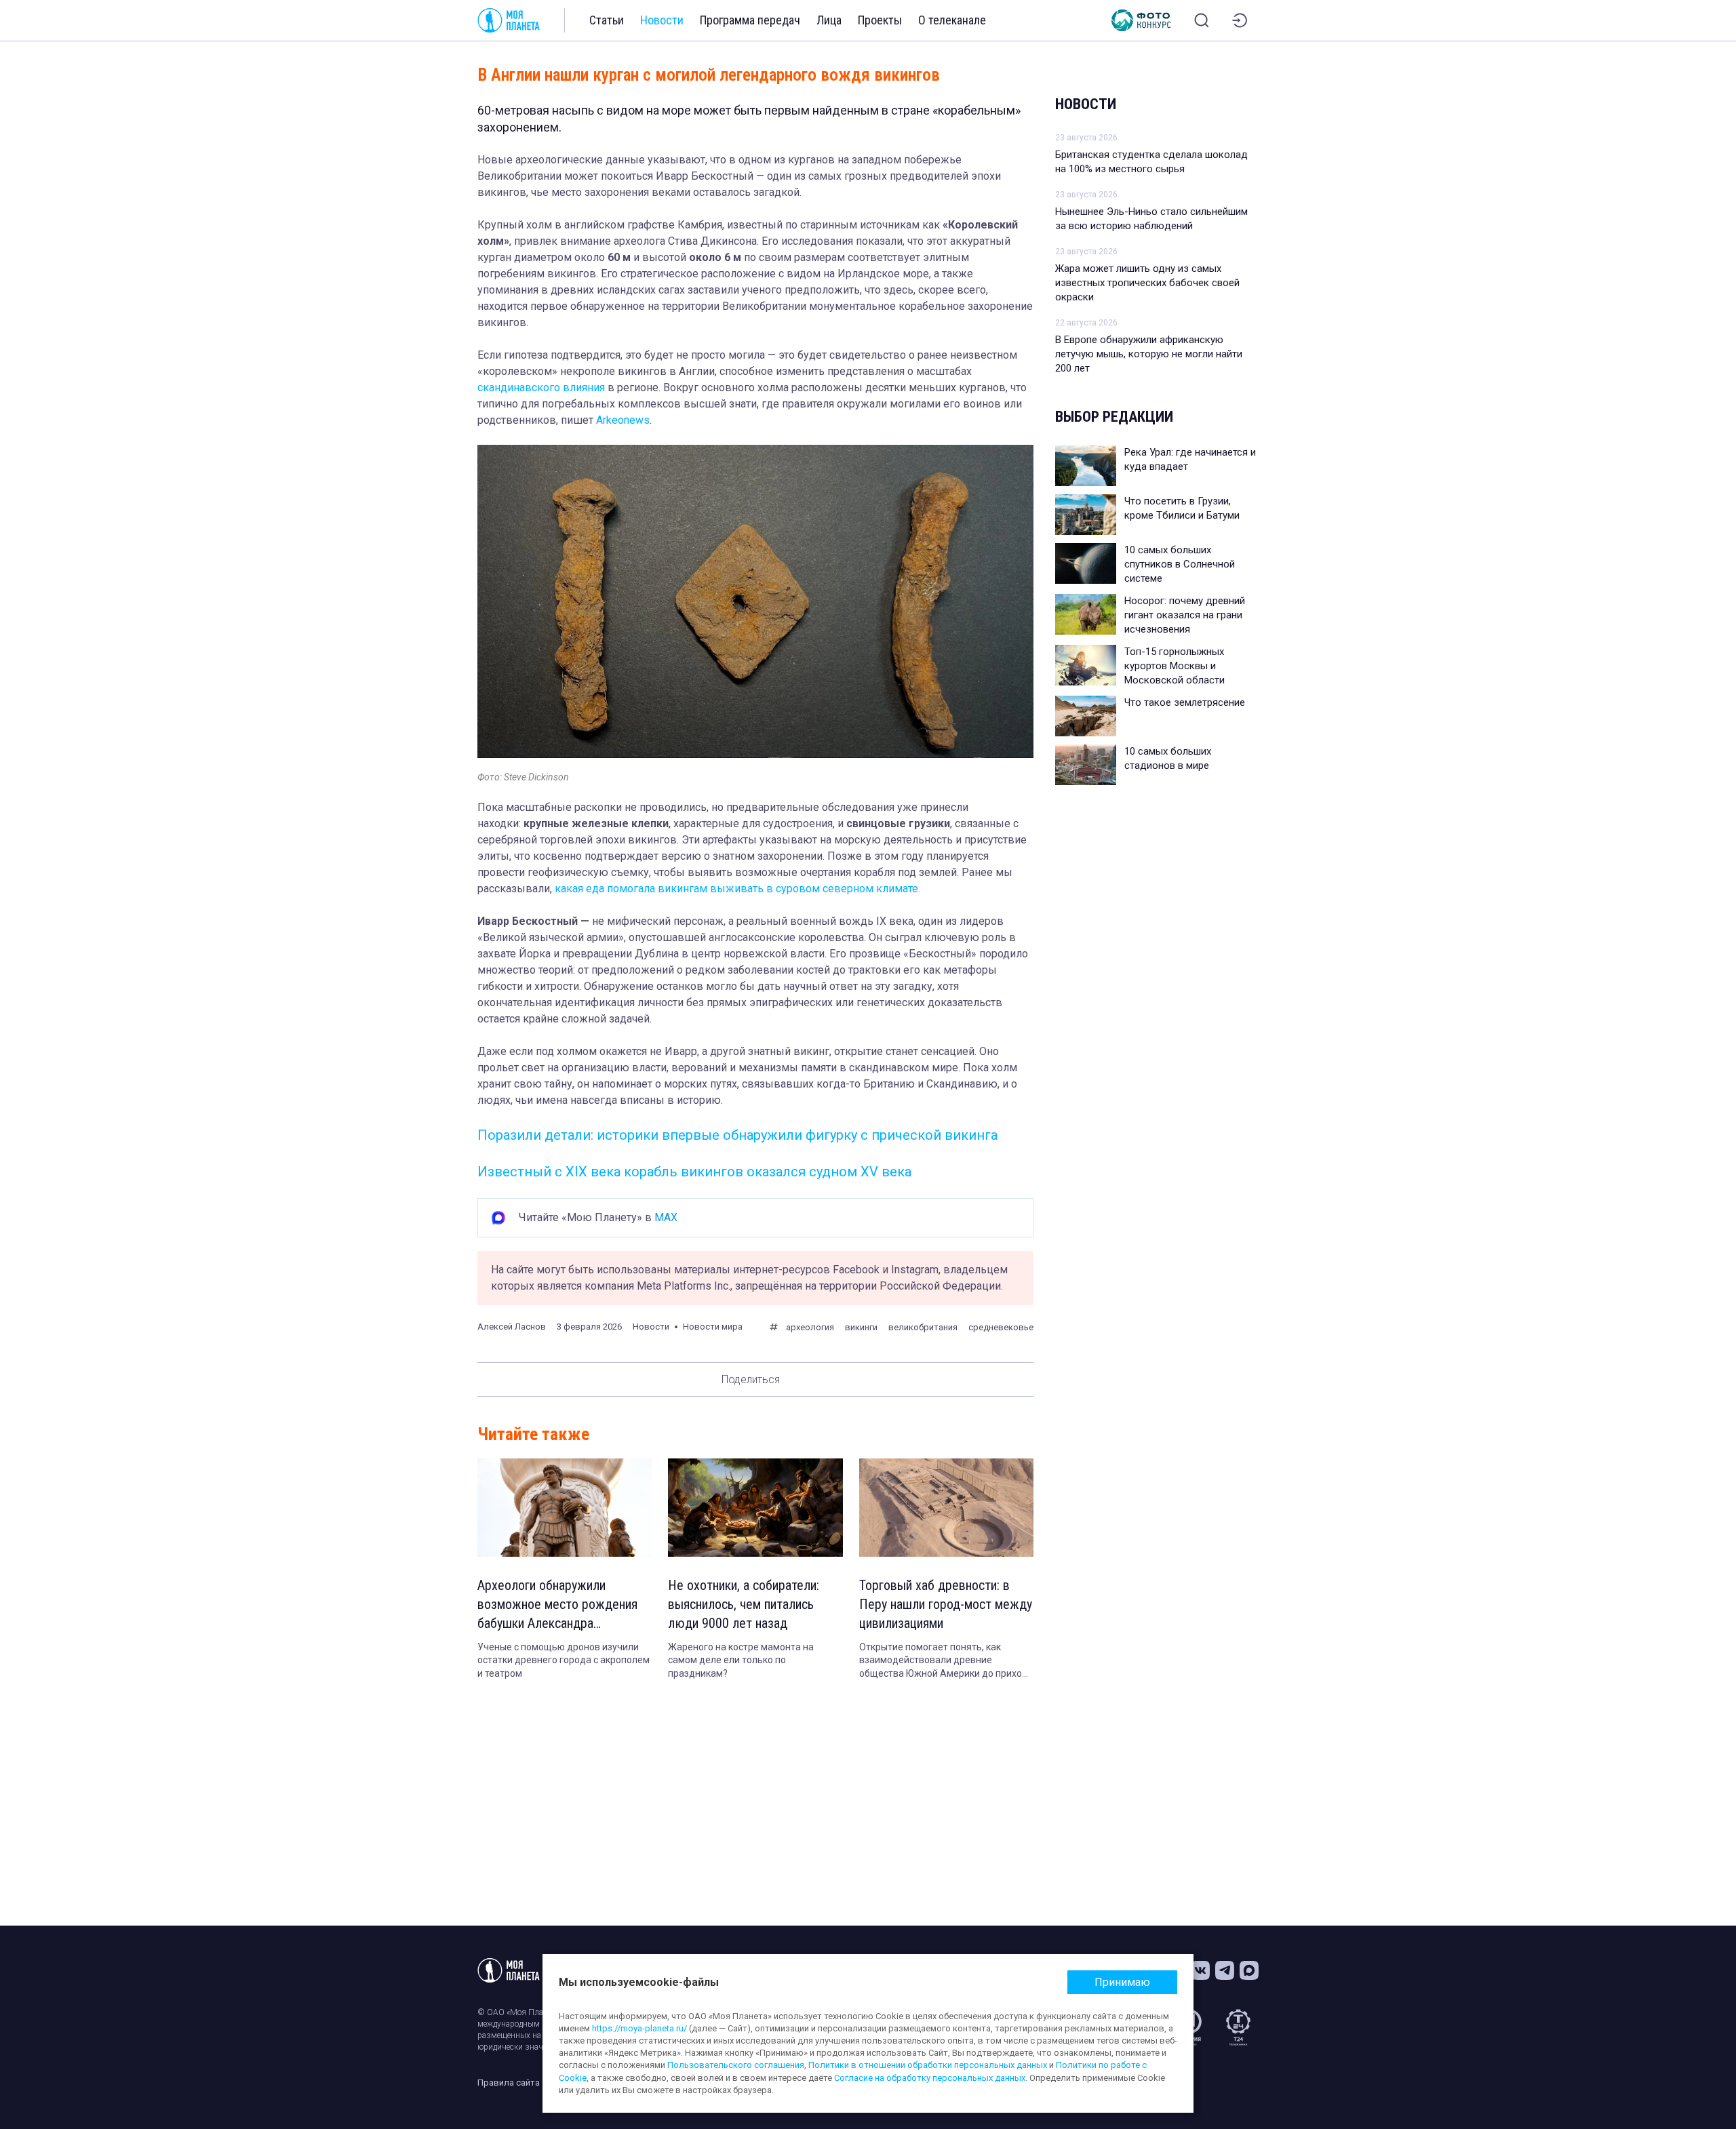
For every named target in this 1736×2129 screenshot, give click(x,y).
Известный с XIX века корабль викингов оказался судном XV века (694, 1172)
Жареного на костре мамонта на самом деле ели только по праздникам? (741, 1660)
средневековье (1001, 1327)
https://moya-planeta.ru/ (639, 2028)
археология (810, 1327)
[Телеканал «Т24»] (1238, 2027)
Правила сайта (509, 2083)
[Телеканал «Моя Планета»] (509, 20)
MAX (666, 1217)
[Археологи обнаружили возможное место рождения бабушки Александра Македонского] (565, 1508)
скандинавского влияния (541, 387)
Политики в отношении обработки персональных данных (928, 2065)
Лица (829, 20)
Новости (662, 20)
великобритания (923, 1327)
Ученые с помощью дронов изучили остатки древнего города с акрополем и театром (564, 1660)
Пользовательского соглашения (736, 2065)
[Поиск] (1202, 20)
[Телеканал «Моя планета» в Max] (1249, 1970)
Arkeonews (623, 420)
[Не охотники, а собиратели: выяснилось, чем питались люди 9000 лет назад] (755, 1508)
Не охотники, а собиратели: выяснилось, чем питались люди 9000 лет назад (744, 1604)
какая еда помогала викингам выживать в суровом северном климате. (737, 889)
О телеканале (952, 20)
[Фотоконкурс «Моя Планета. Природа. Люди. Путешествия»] (1141, 20)
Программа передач (750, 20)
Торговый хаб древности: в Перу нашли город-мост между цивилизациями (946, 1604)
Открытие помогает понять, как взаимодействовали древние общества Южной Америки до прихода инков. (946, 1661)
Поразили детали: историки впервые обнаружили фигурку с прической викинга (737, 1135)
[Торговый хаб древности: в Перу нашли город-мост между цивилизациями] (946, 1508)
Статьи (607, 20)
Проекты (880, 20)
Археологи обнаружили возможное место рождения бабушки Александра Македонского (557, 1605)
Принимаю (1122, 1982)
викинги (861, 1327)
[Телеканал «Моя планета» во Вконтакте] (1200, 1970)
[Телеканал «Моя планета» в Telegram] (1225, 1970)
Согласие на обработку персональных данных (930, 2078)
